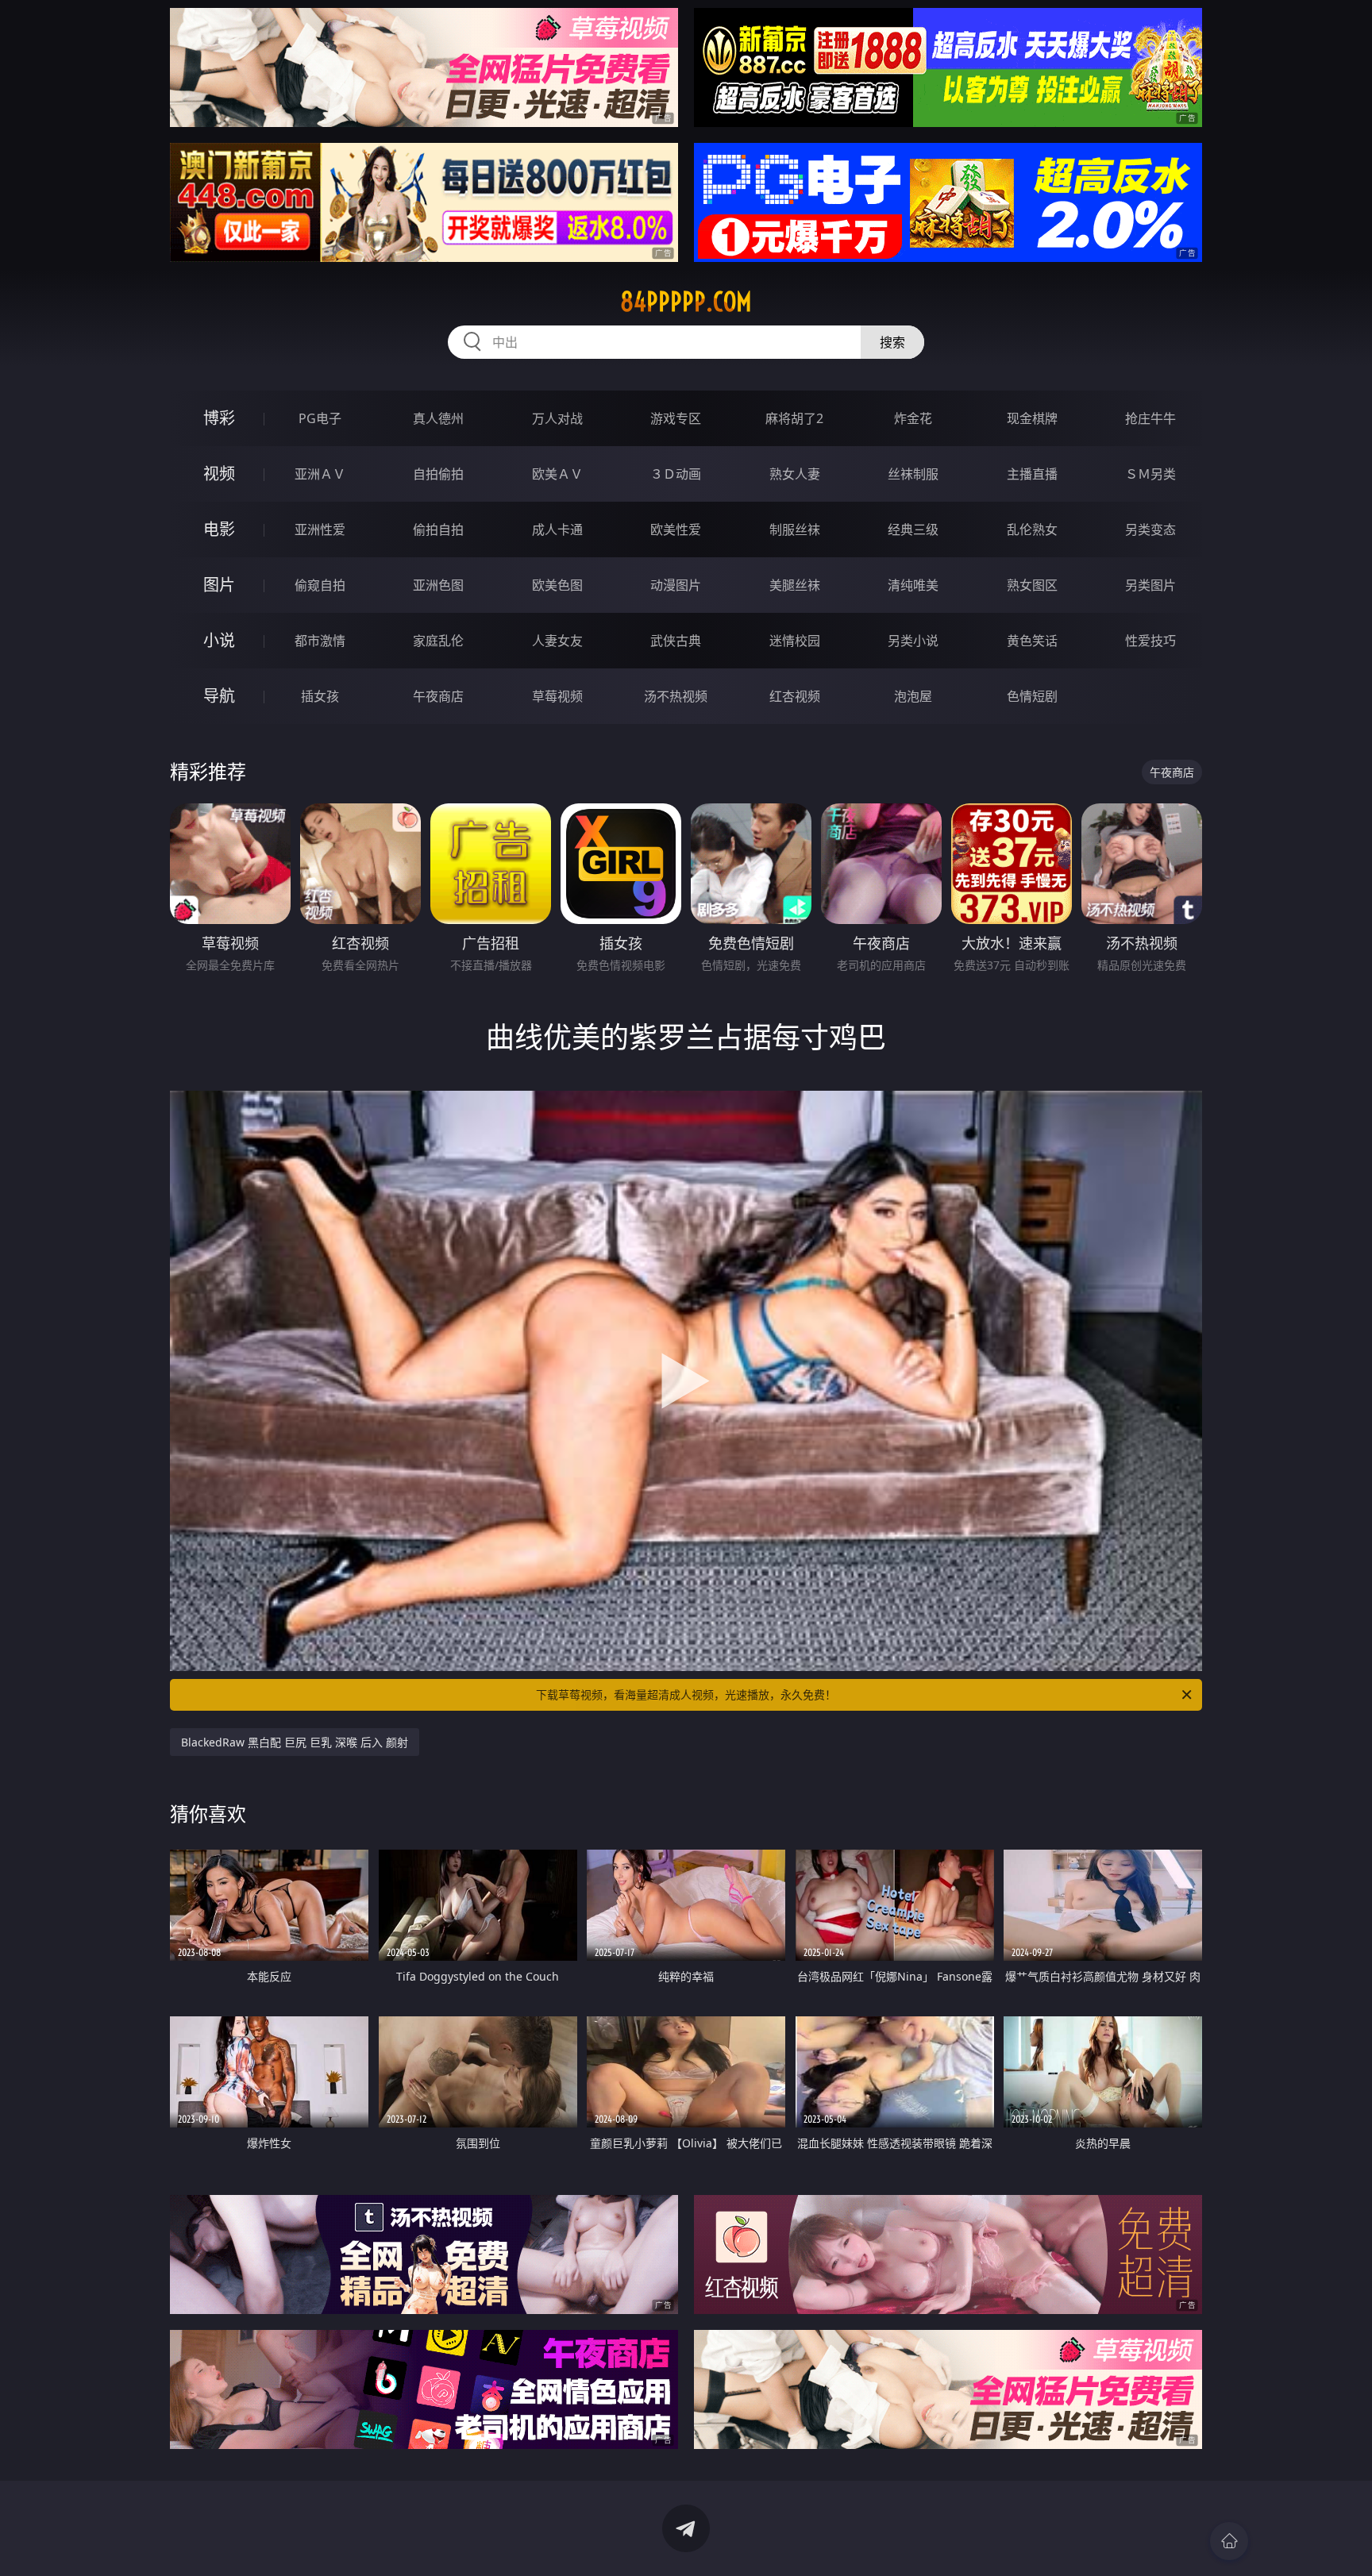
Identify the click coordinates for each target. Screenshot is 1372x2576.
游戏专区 (676, 418)
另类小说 (913, 641)
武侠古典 (676, 641)
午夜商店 (438, 696)
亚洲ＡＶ (320, 474)
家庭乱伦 (438, 641)
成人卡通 (557, 529)
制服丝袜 (795, 529)
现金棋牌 (1032, 418)
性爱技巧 (1150, 641)
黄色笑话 (1032, 641)
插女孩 (320, 696)
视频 (219, 474)
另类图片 (1150, 585)
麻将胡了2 (794, 418)
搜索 (892, 342)
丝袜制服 (913, 474)
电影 (219, 529)
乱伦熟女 (1032, 529)
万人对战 (557, 418)
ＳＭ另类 (1150, 474)
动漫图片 (676, 585)
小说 (219, 640)
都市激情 (320, 641)
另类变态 (1150, 529)
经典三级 (913, 529)
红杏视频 (795, 696)
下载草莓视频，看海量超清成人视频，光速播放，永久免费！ (686, 1694)
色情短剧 (1032, 696)
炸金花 (913, 418)
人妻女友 (557, 641)
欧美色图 (557, 585)
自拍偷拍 (438, 474)
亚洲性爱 (320, 529)
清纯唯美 (913, 585)
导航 (219, 696)
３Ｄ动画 (676, 474)
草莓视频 (557, 696)
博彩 (219, 418)
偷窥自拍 (320, 585)
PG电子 (320, 418)
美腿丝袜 (795, 585)
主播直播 (1032, 474)
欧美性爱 (676, 529)
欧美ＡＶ (557, 474)
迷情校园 (795, 641)
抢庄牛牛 (1150, 418)
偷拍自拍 (438, 529)
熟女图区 (1032, 585)
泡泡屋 (913, 696)
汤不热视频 (676, 696)
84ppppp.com (686, 302)
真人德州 (438, 418)
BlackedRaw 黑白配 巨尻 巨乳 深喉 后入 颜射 (295, 1742)
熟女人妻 (795, 474)
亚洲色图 (438, 585)
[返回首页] (1229, 2541)
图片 (219, 585)
